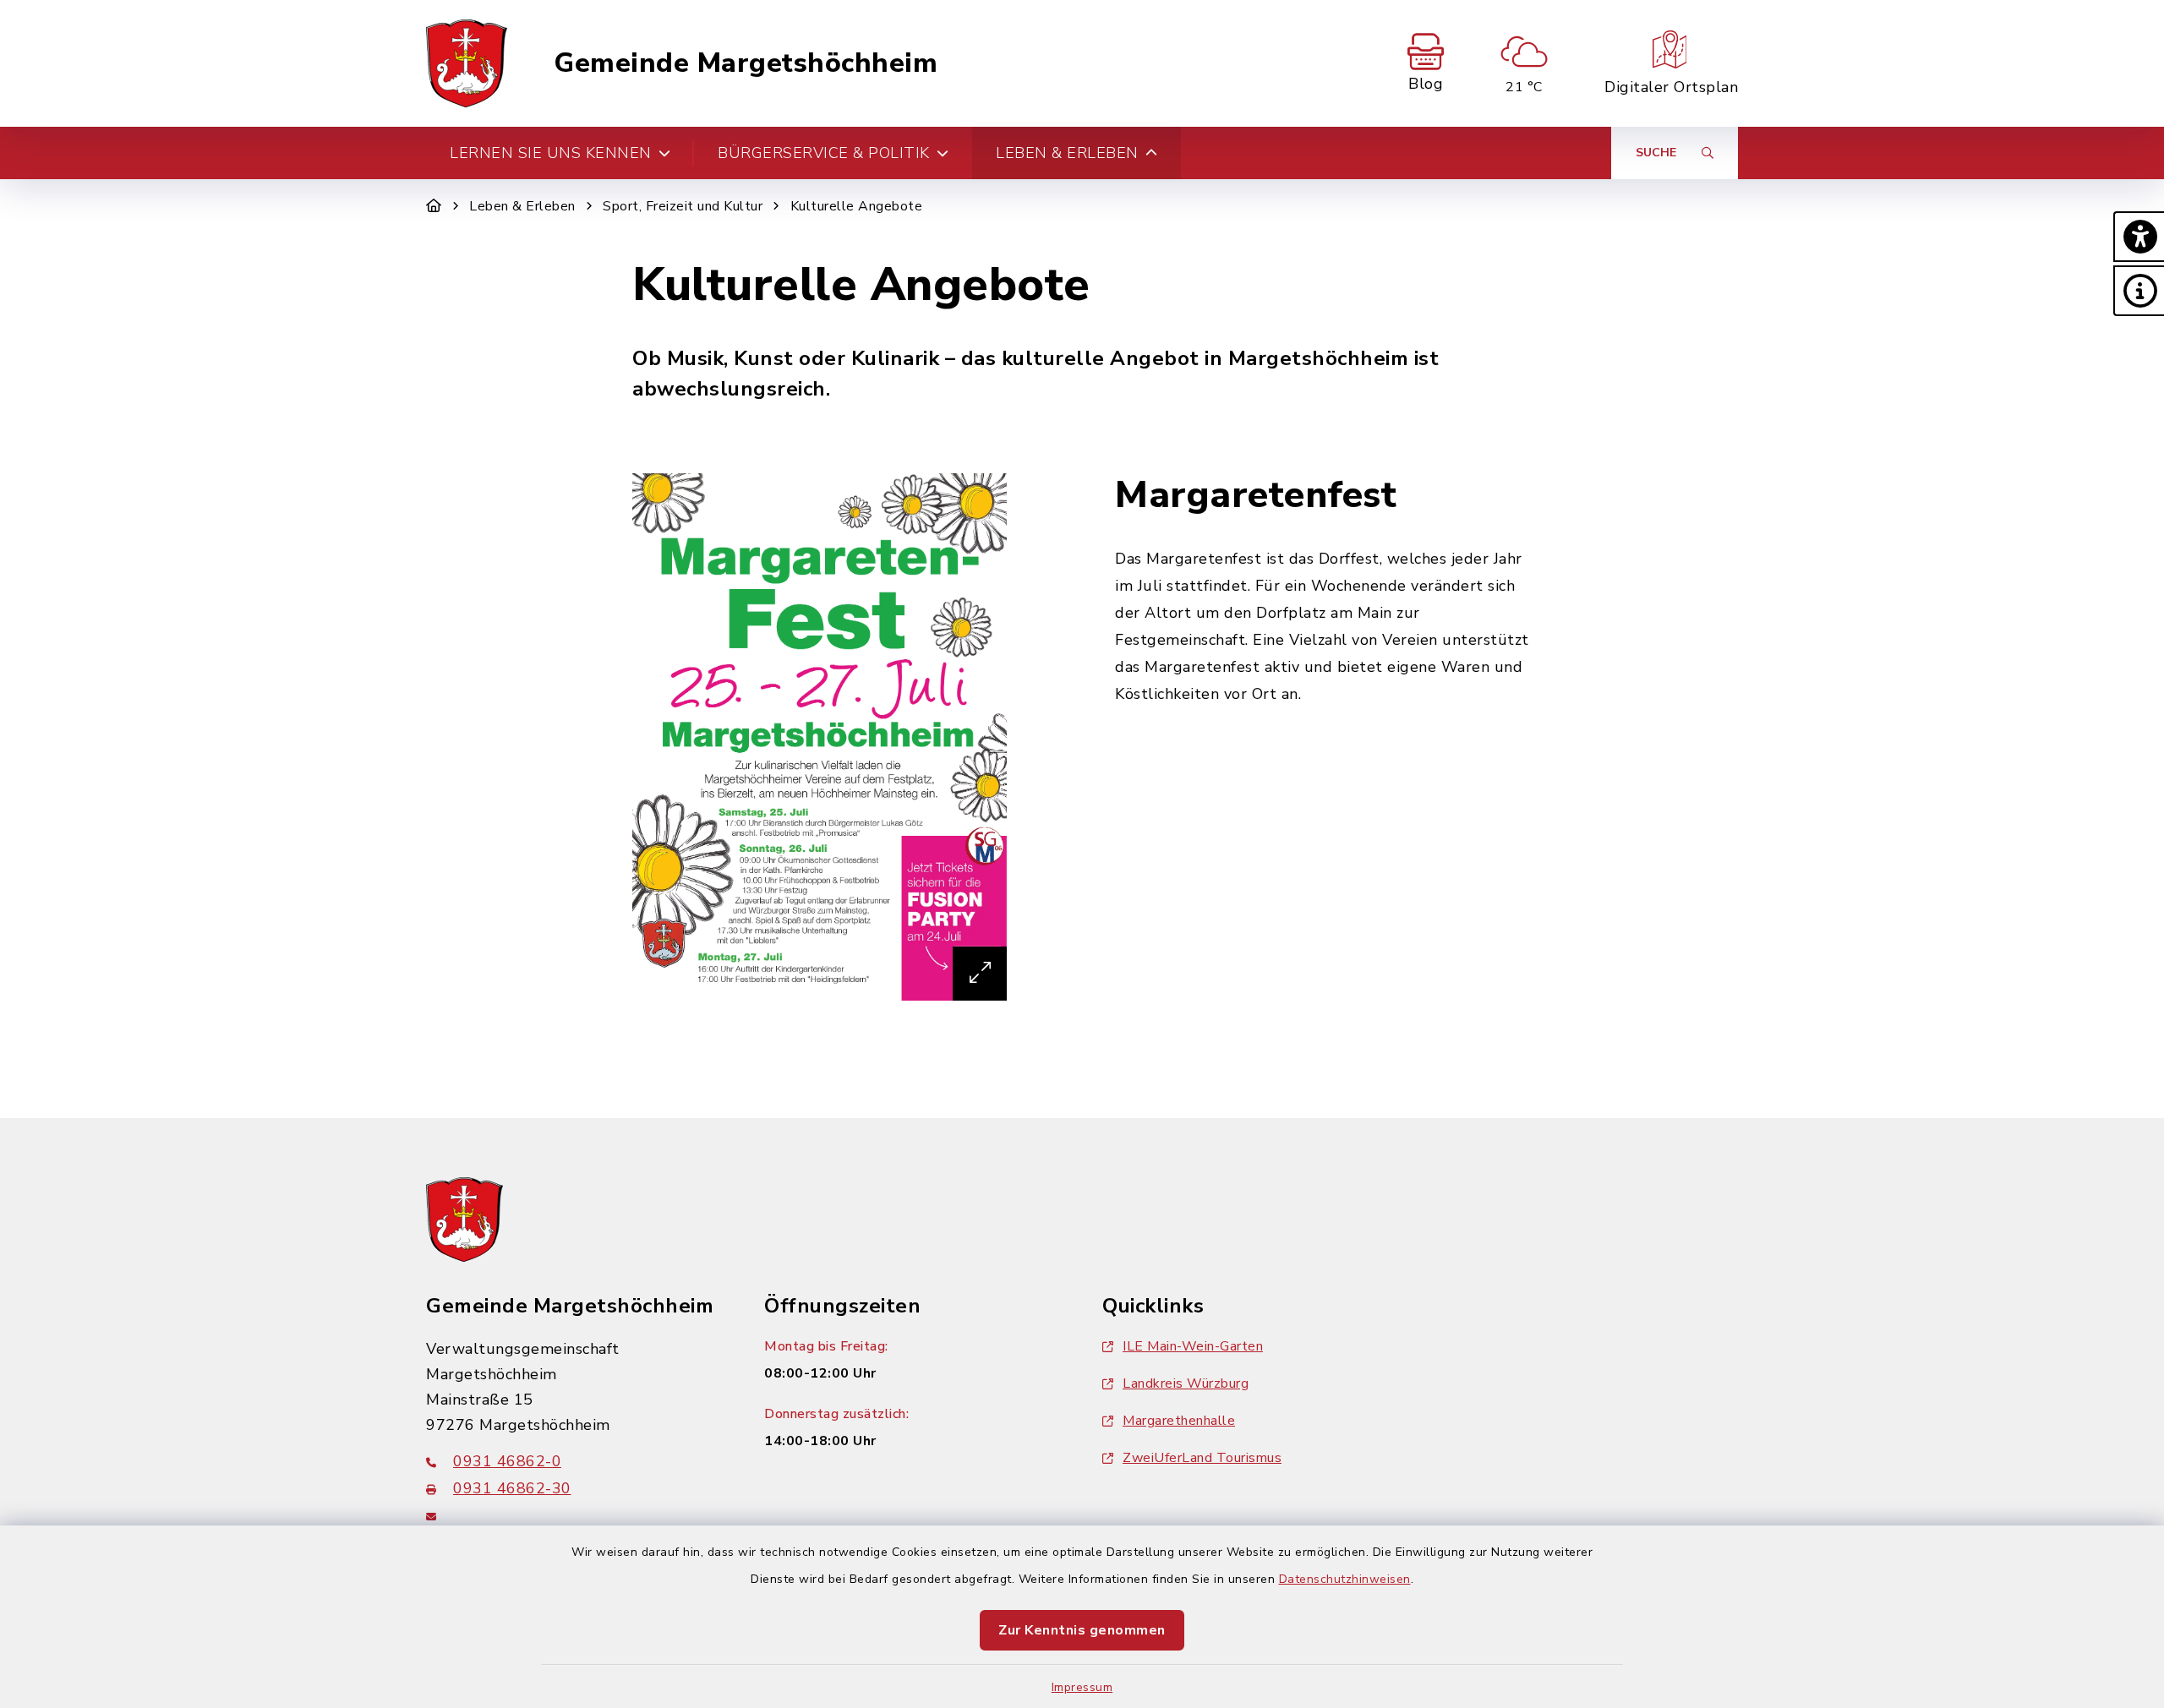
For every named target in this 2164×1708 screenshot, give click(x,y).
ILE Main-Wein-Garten (1193, 1346)
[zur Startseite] (467, 63)
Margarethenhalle (1179, 1421)
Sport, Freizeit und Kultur (683, 206)
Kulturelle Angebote (857, 206)
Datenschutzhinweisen (1345, 1579)
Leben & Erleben (522, 206)
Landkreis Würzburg (1186, 1383)
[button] (2139, 237)
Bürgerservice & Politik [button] (824, 153)
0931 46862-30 (512, 1488)
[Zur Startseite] (434, 206)
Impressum (1082, 1687)
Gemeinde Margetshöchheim (746, 63)
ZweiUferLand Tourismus (1202, 1458)
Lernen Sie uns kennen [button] (551, 153)
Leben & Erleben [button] (1067, 153)
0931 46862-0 (507, 1461)
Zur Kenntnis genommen (1082, 1630)
